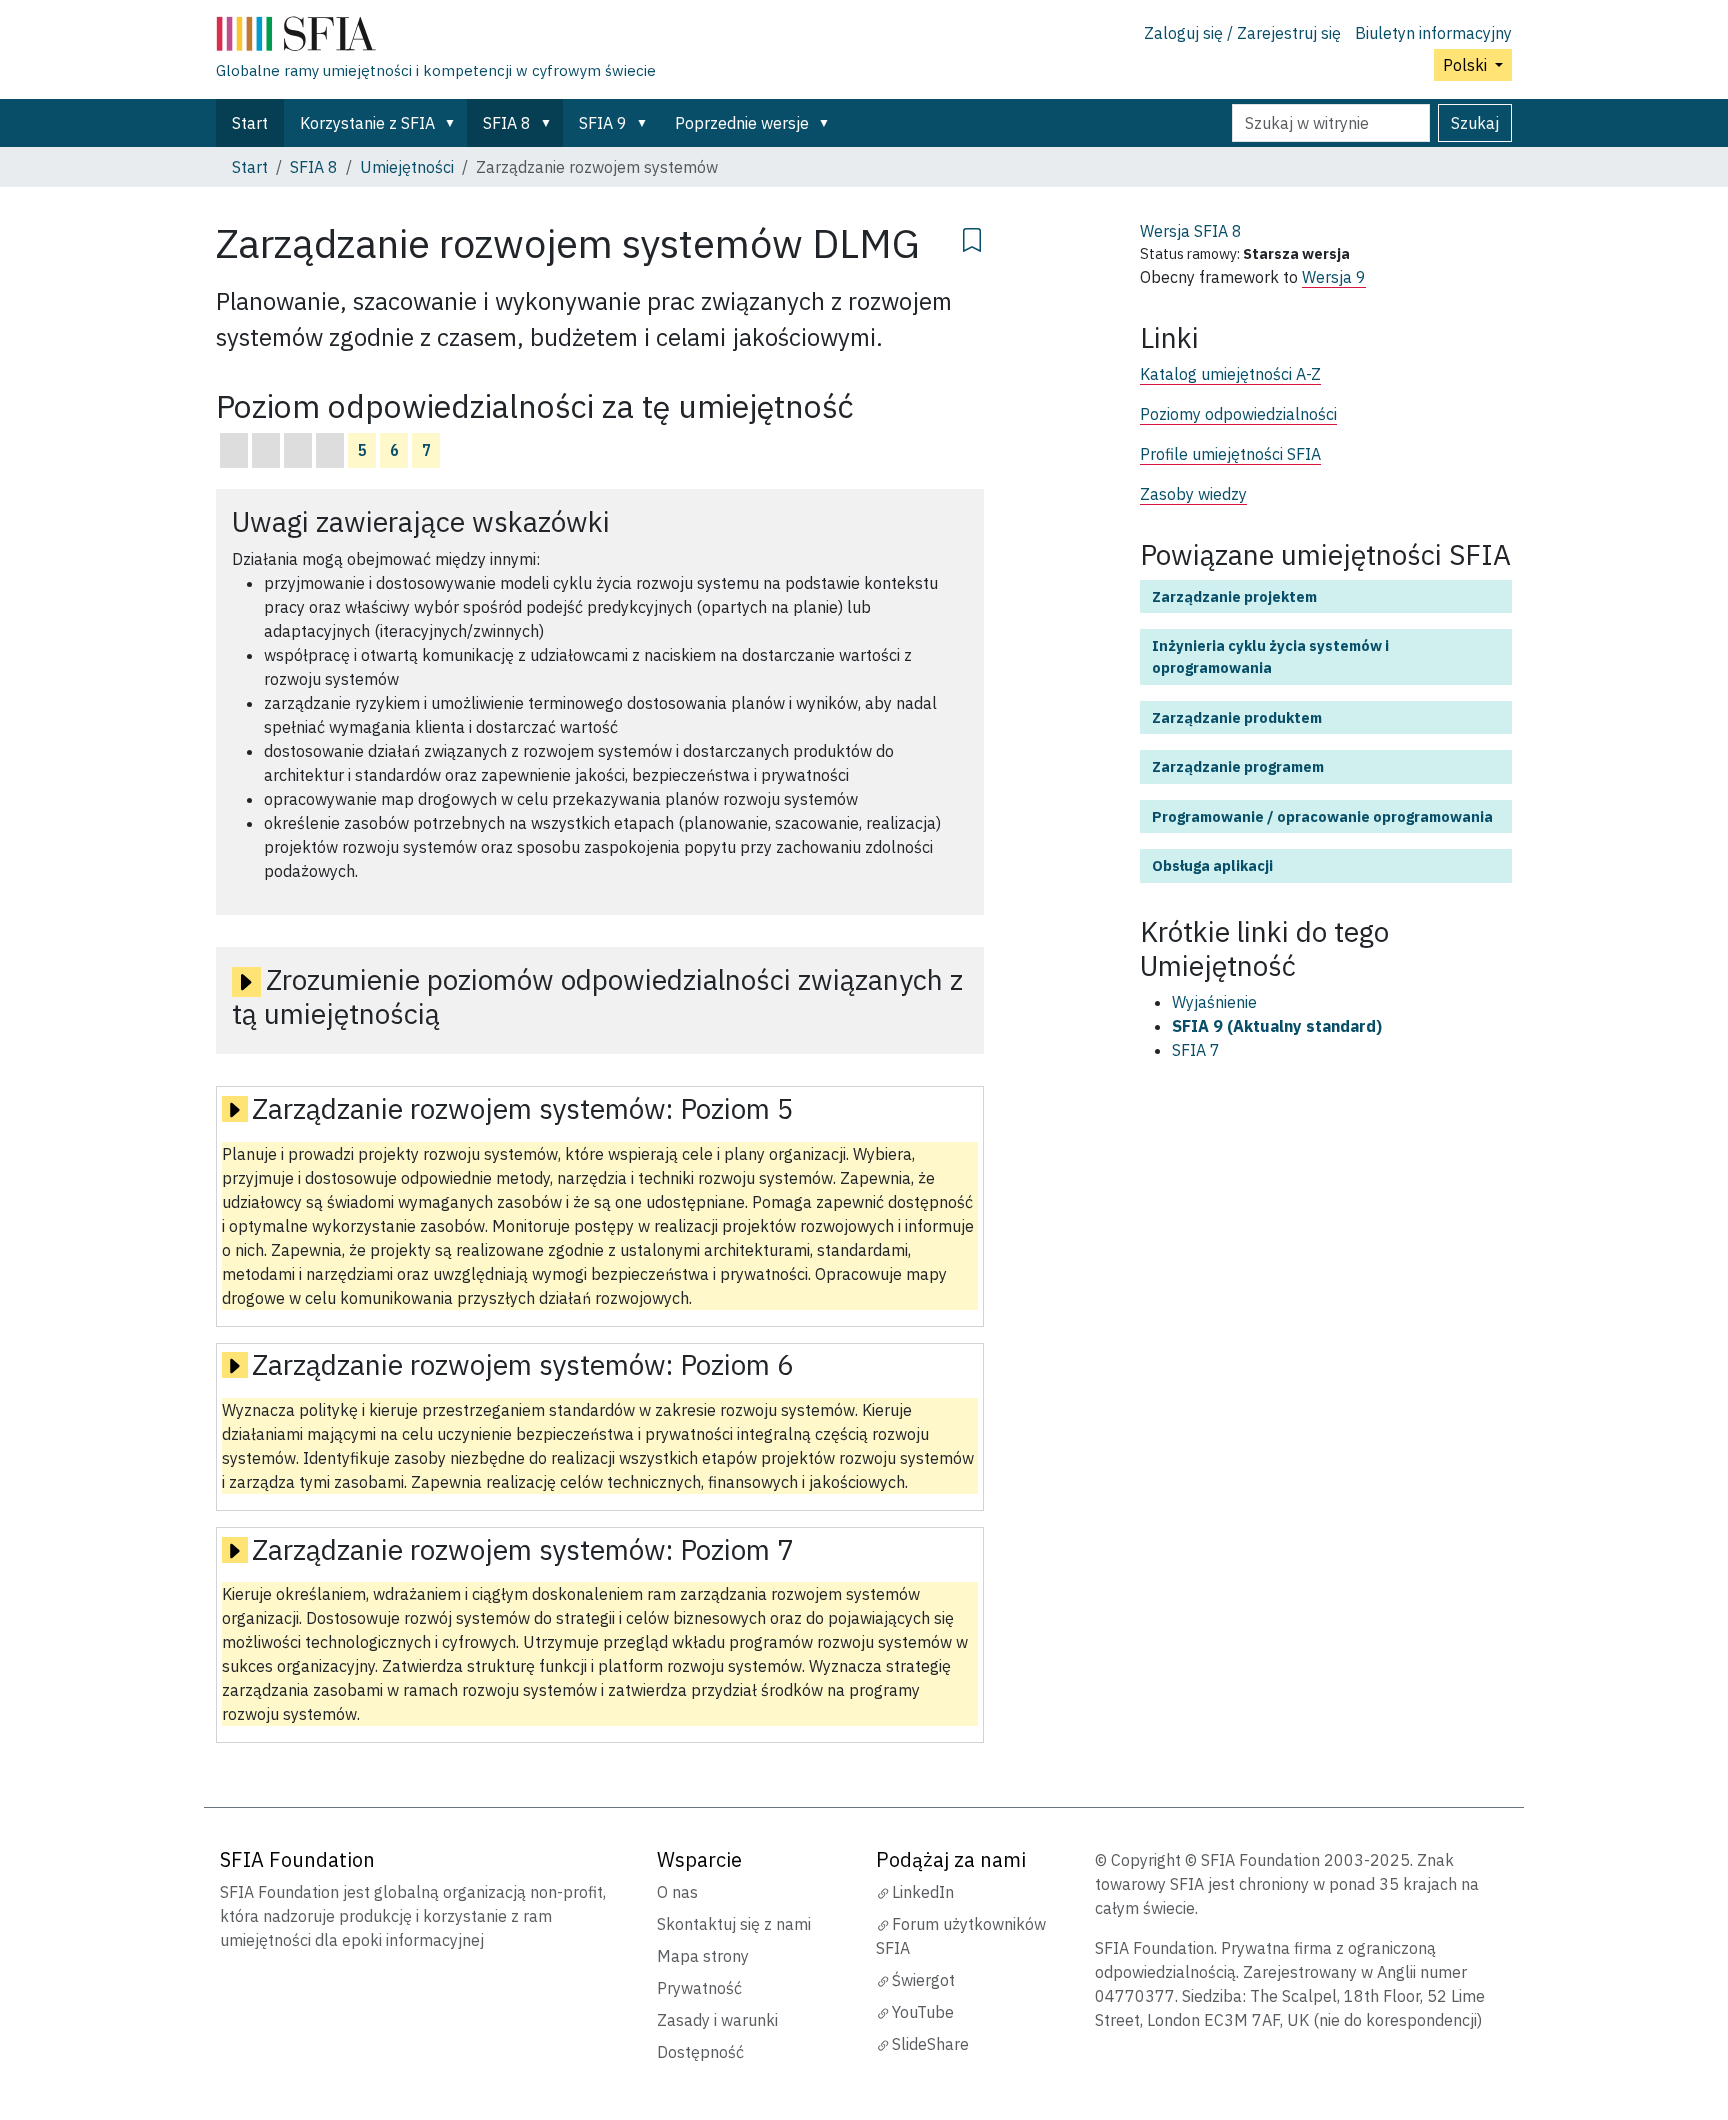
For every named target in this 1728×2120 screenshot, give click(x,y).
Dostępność (700, 2052)
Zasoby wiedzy (1193, 494)
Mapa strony (703, 1956)
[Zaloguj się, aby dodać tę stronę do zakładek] (972, 237)
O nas (677, 1892)
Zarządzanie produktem (1237, 717)
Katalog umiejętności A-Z (1230, 374)
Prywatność (699, 1988)
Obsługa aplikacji (1212, 865)
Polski (1467, 65)
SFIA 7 (1196, 1050)
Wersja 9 (1334, 277)
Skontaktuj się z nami (734, 1924)
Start (250, 123)
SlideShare (930, 2044)
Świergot (923, 1980)
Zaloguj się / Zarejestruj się (1242, 33)
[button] (454, 123)
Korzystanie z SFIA (367, 123)
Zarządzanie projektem (1234, 596)
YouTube (923, 2012)
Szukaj (1475, 123)
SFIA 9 (603, 123)
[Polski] (436, 38)
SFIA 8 (507, 123)
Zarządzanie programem (1238, 766)
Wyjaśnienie (1214, 1002)
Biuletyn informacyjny (1433, 33)
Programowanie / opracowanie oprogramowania (1322, 816)
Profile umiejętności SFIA (1230, 454)
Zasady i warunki (717, 2020)
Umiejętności (407, 167)
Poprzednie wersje (742, 123)
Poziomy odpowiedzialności (1238, 414)
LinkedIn (923, 1892)
